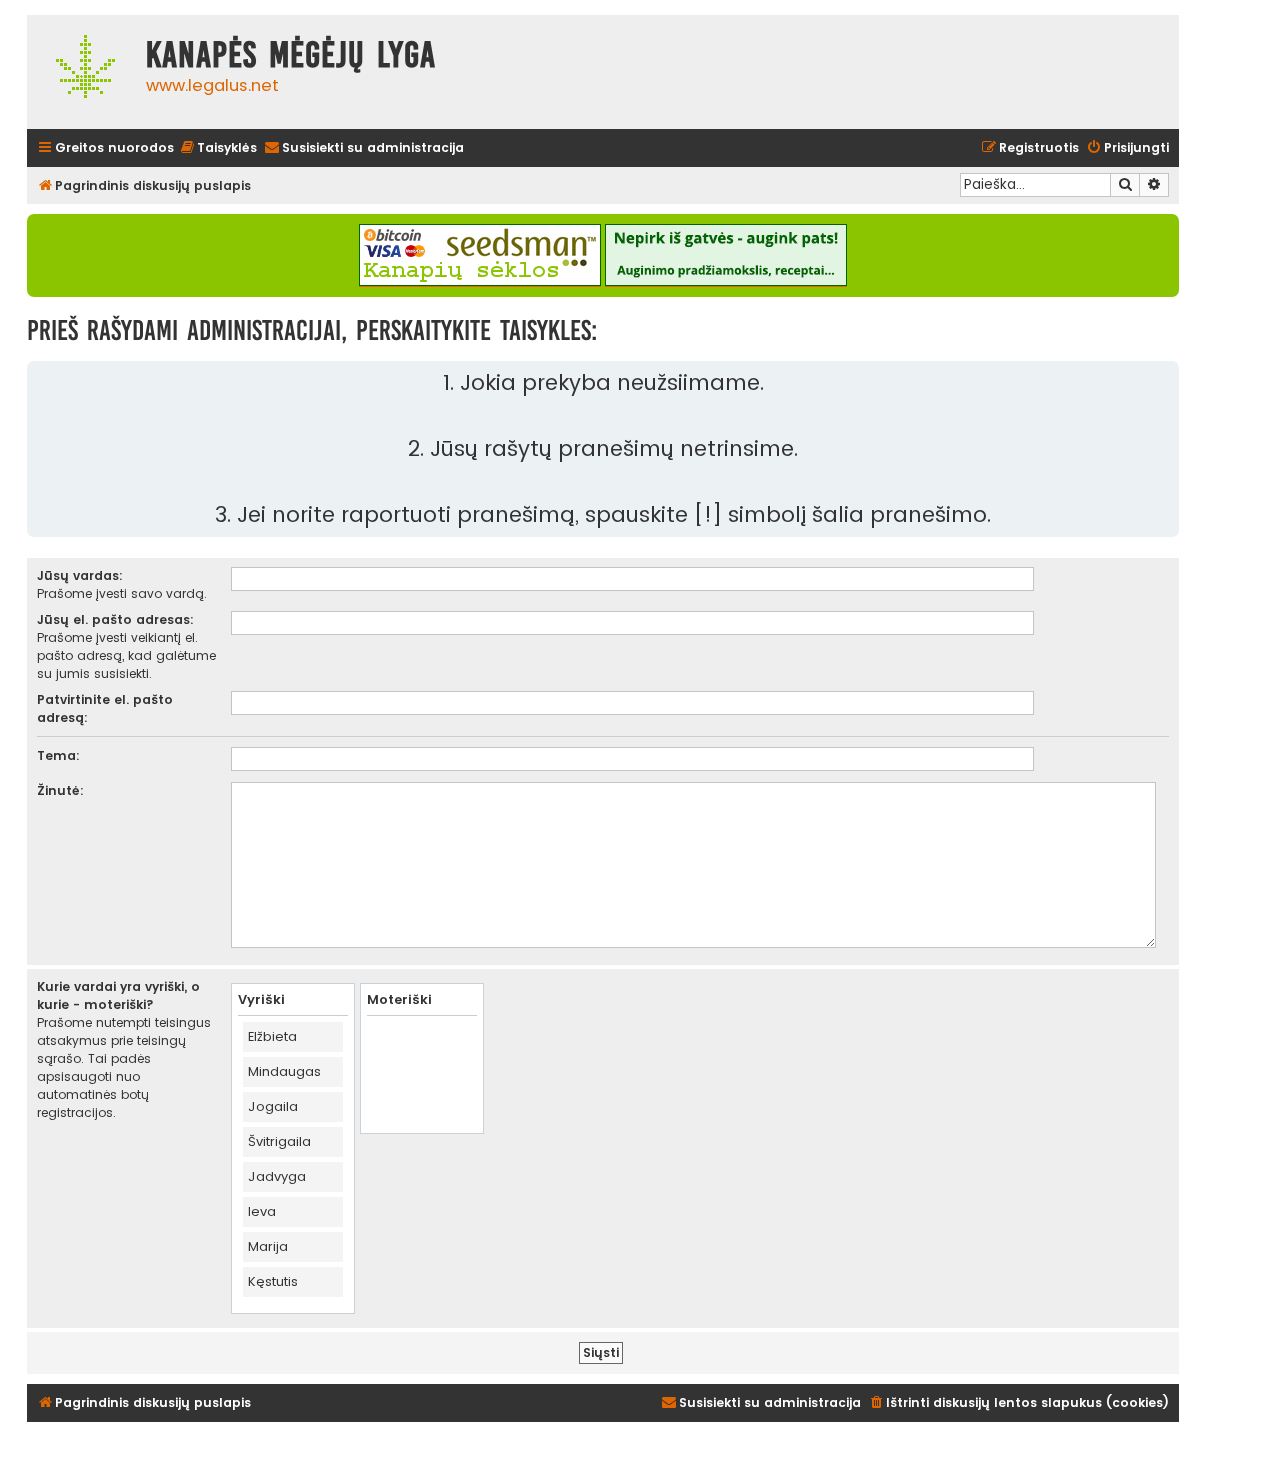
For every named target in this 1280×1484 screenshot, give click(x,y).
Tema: (58, 755)
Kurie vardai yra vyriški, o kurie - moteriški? (118, 995)
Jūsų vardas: (80, 575)
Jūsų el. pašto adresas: (115, 619)
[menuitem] (218, 148)
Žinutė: (60, 790)
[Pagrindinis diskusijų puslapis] (81, 72)
